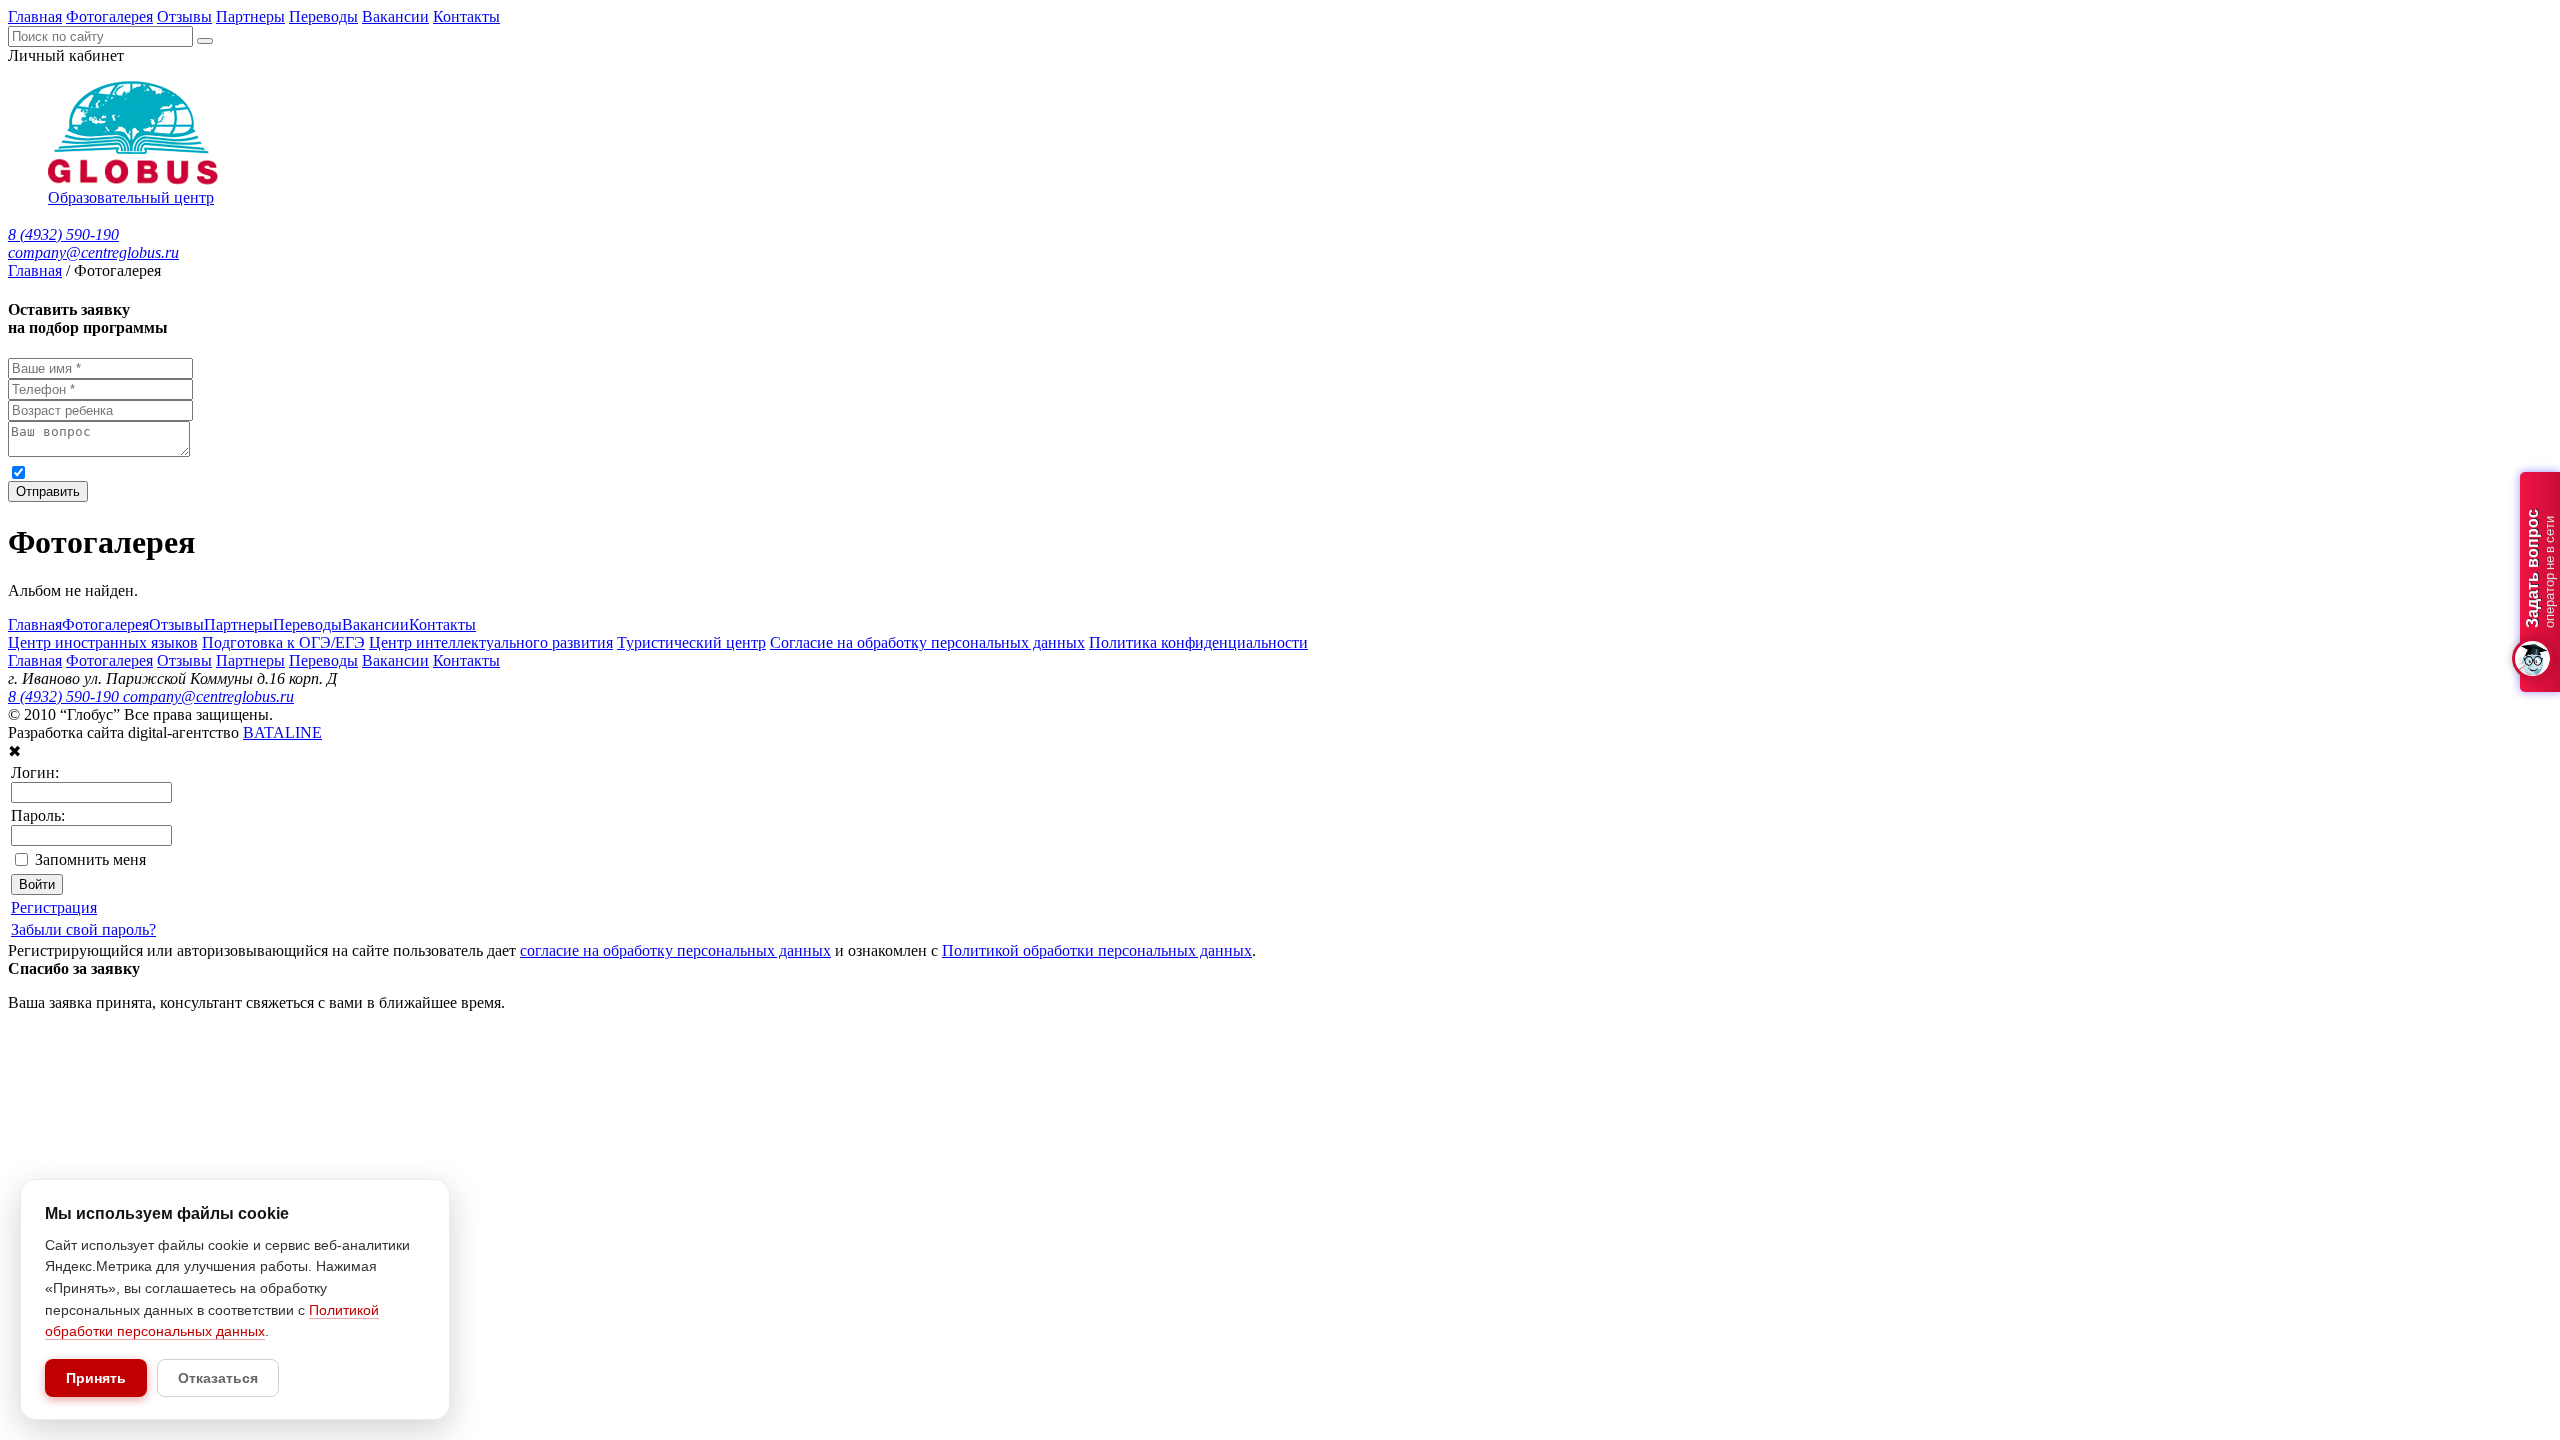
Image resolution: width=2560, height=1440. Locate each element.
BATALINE (282, 732)
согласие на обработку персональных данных (229, 471)
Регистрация (54, 907)
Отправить (48, 491)
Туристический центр (691, 642)
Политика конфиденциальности (1198, 642)
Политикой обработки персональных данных (651, 471)
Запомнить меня (90, 859)
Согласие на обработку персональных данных (927, 642)
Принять (96, 1378)
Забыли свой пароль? (83, 929)
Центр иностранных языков (103, 642)
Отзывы (184, 16)
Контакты (466, 16)
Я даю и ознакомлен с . (419, 471)
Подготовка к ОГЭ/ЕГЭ (283, 642)
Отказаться (218, 1378)
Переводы (323, 16)
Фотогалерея (109, 16)
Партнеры (250, 16)
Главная (35, 16)
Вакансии (395, 16)
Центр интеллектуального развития (491, 642)
